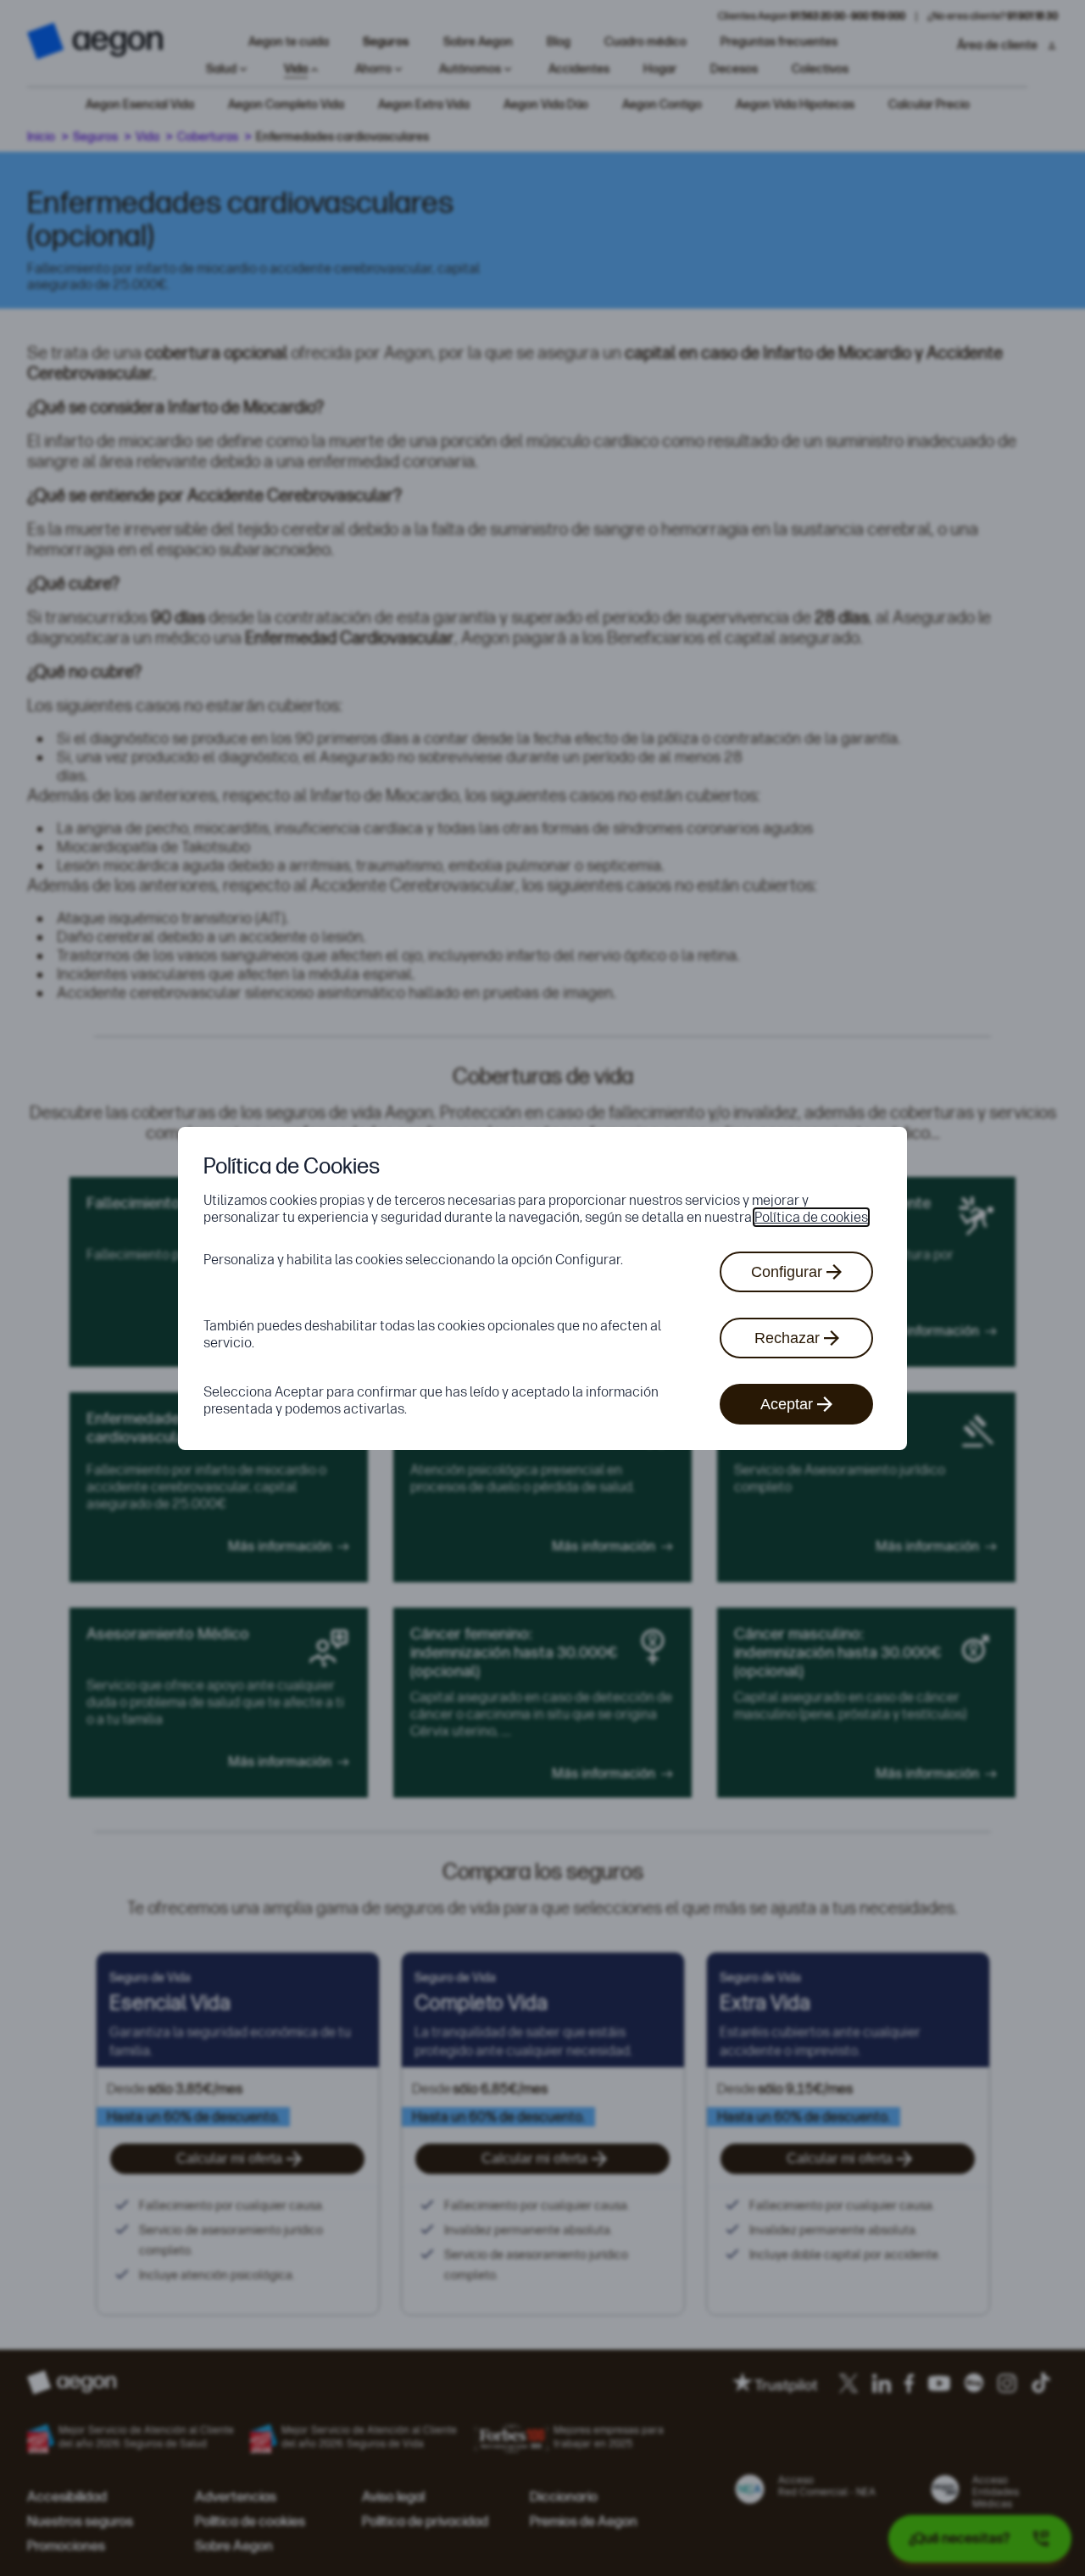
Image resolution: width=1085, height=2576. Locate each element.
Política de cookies (811, 1217)
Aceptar (787, 1404)
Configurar (787, 1272)
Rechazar (787, 1338)
